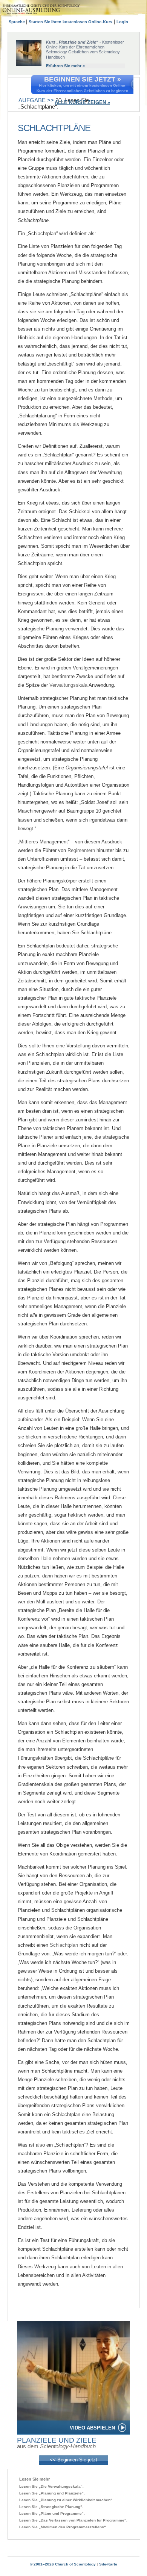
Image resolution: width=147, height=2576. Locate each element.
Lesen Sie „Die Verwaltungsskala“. (51, 2486)
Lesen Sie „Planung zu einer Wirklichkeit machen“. (66, 2500)
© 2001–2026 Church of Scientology (63, 2564)
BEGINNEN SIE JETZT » (83, 79)
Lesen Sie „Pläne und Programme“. (52, 2513)
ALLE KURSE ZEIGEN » (82, 102)
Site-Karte (108, 2564)
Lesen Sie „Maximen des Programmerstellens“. (63, 2527)
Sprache (17, 22)
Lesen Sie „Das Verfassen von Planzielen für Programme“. (73, 2520)
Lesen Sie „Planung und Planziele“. (52, 2493)
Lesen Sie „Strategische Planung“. (51, 2507)
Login (122, 22)
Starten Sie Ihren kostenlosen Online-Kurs (70, 22)
